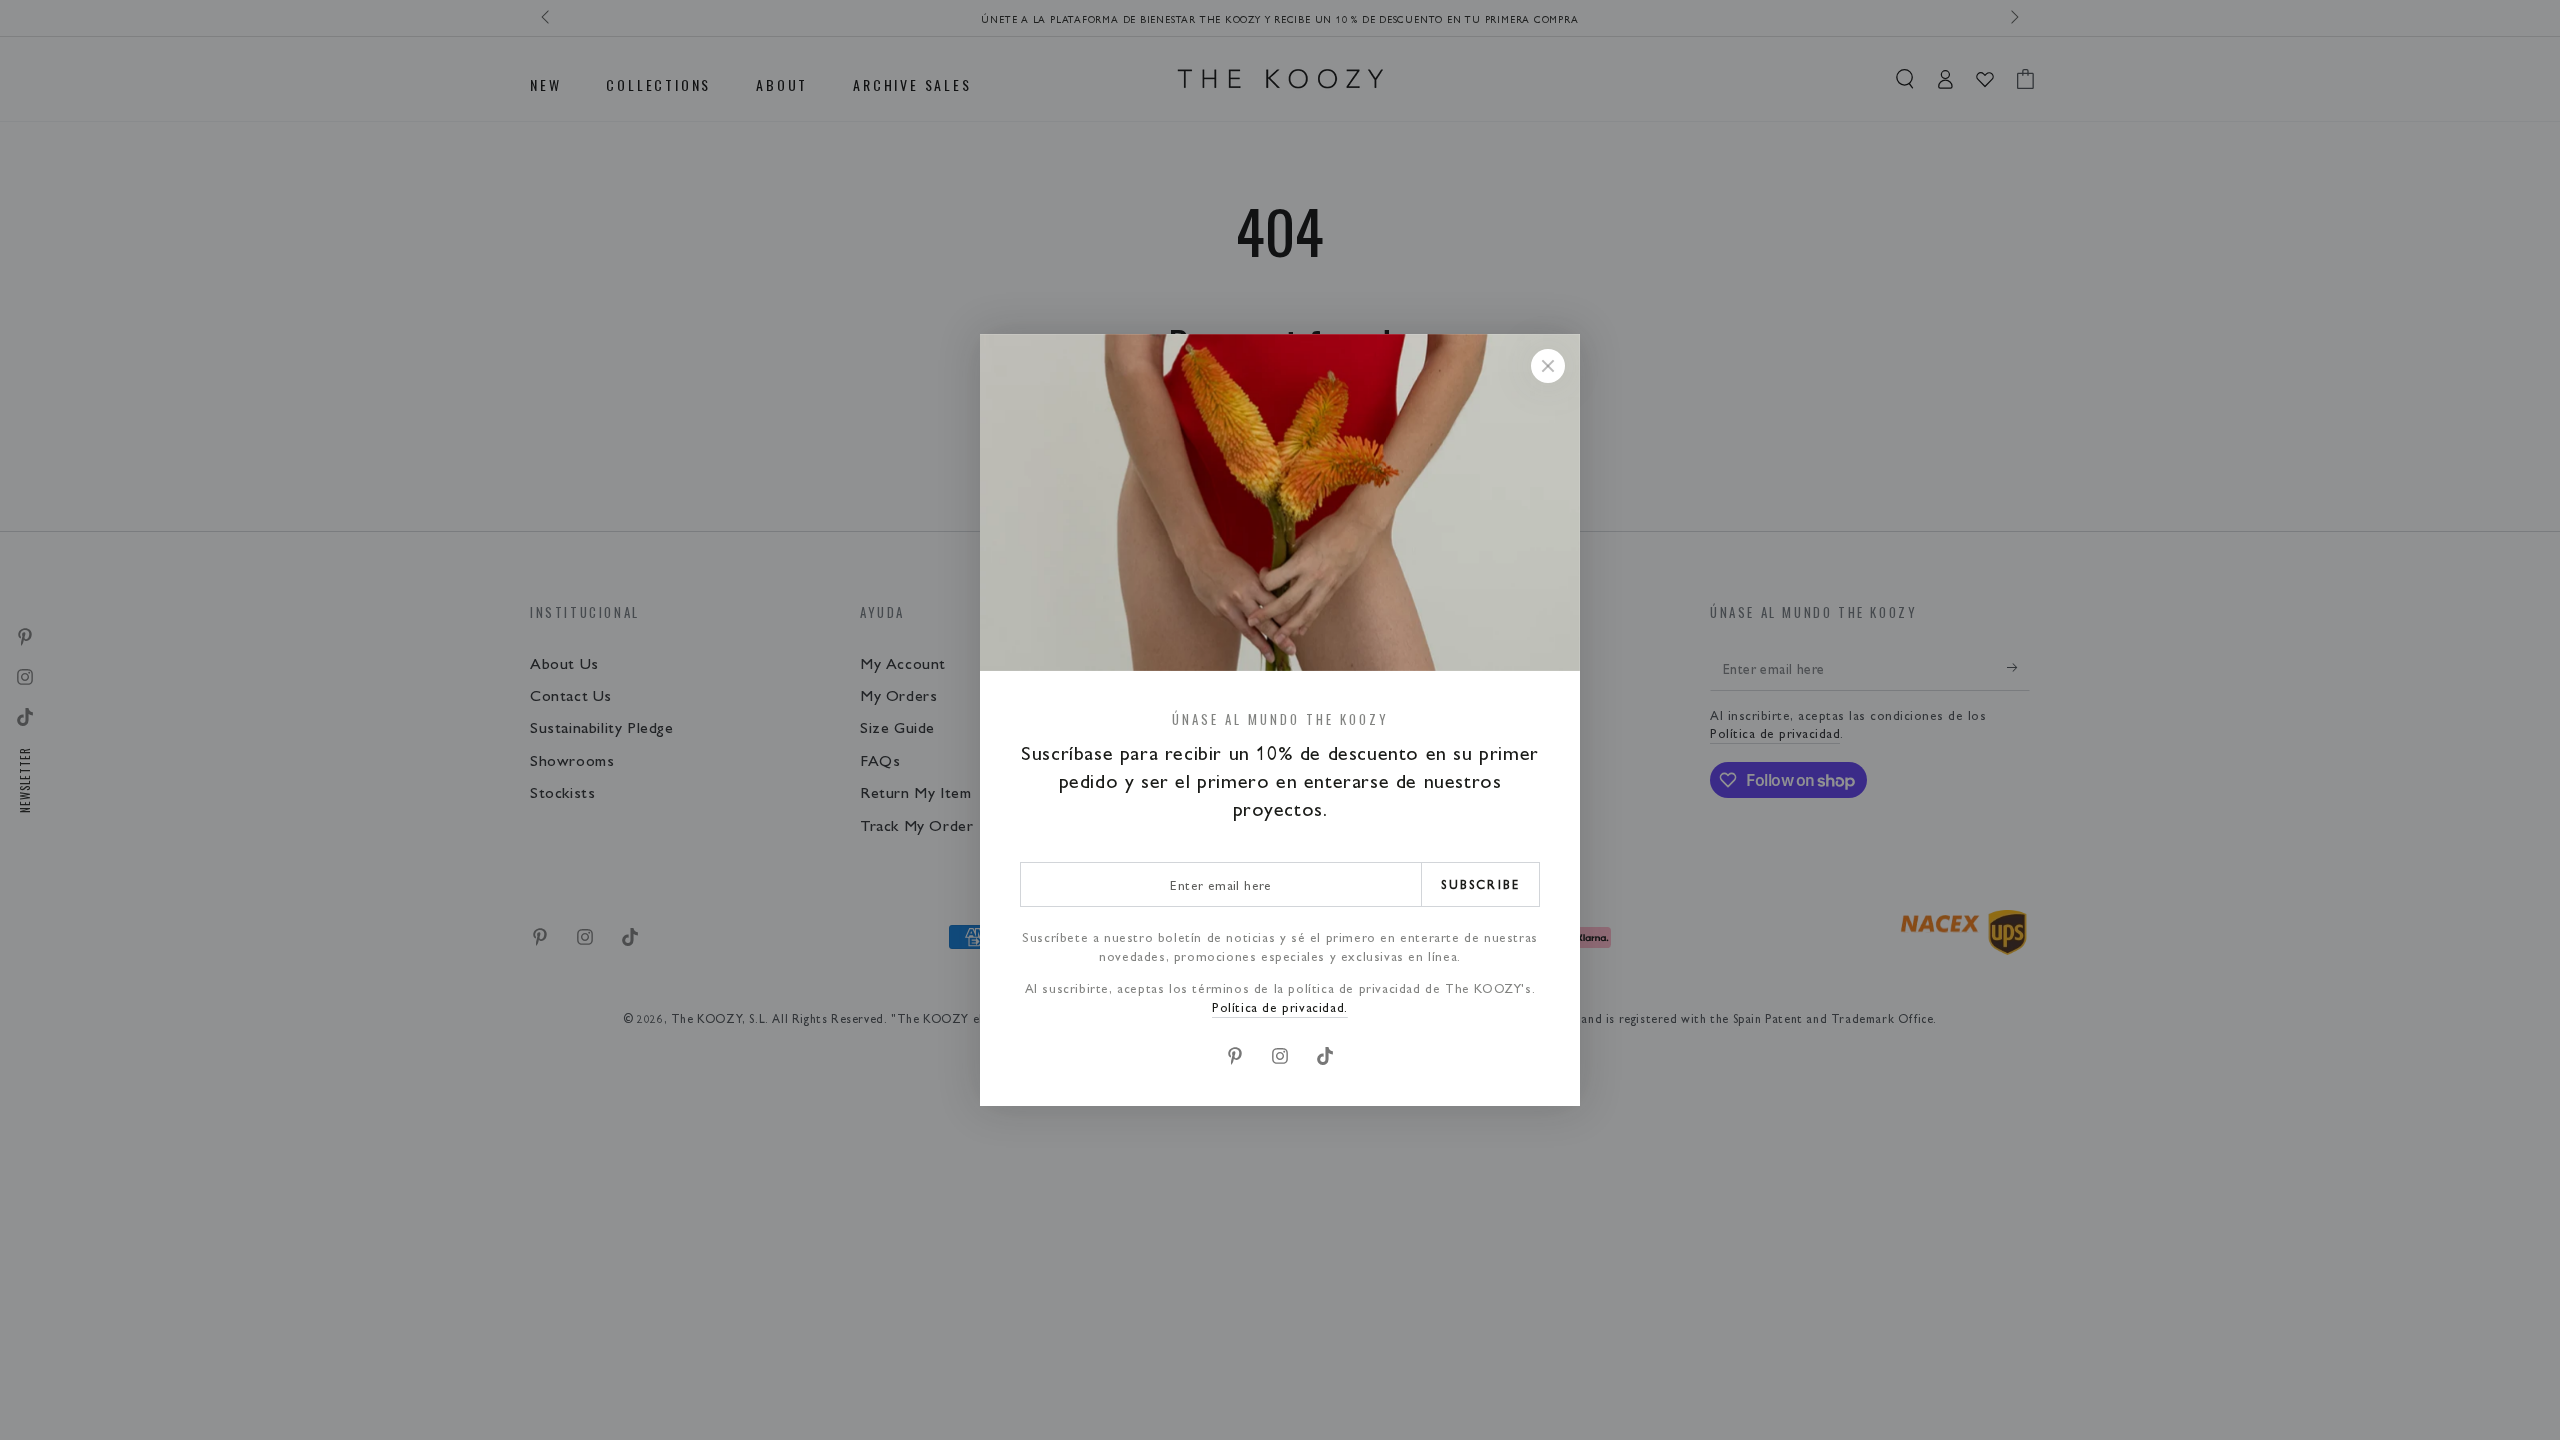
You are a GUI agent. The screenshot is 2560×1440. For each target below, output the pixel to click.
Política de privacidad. (1280, 1006)
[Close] (1548, 366)
